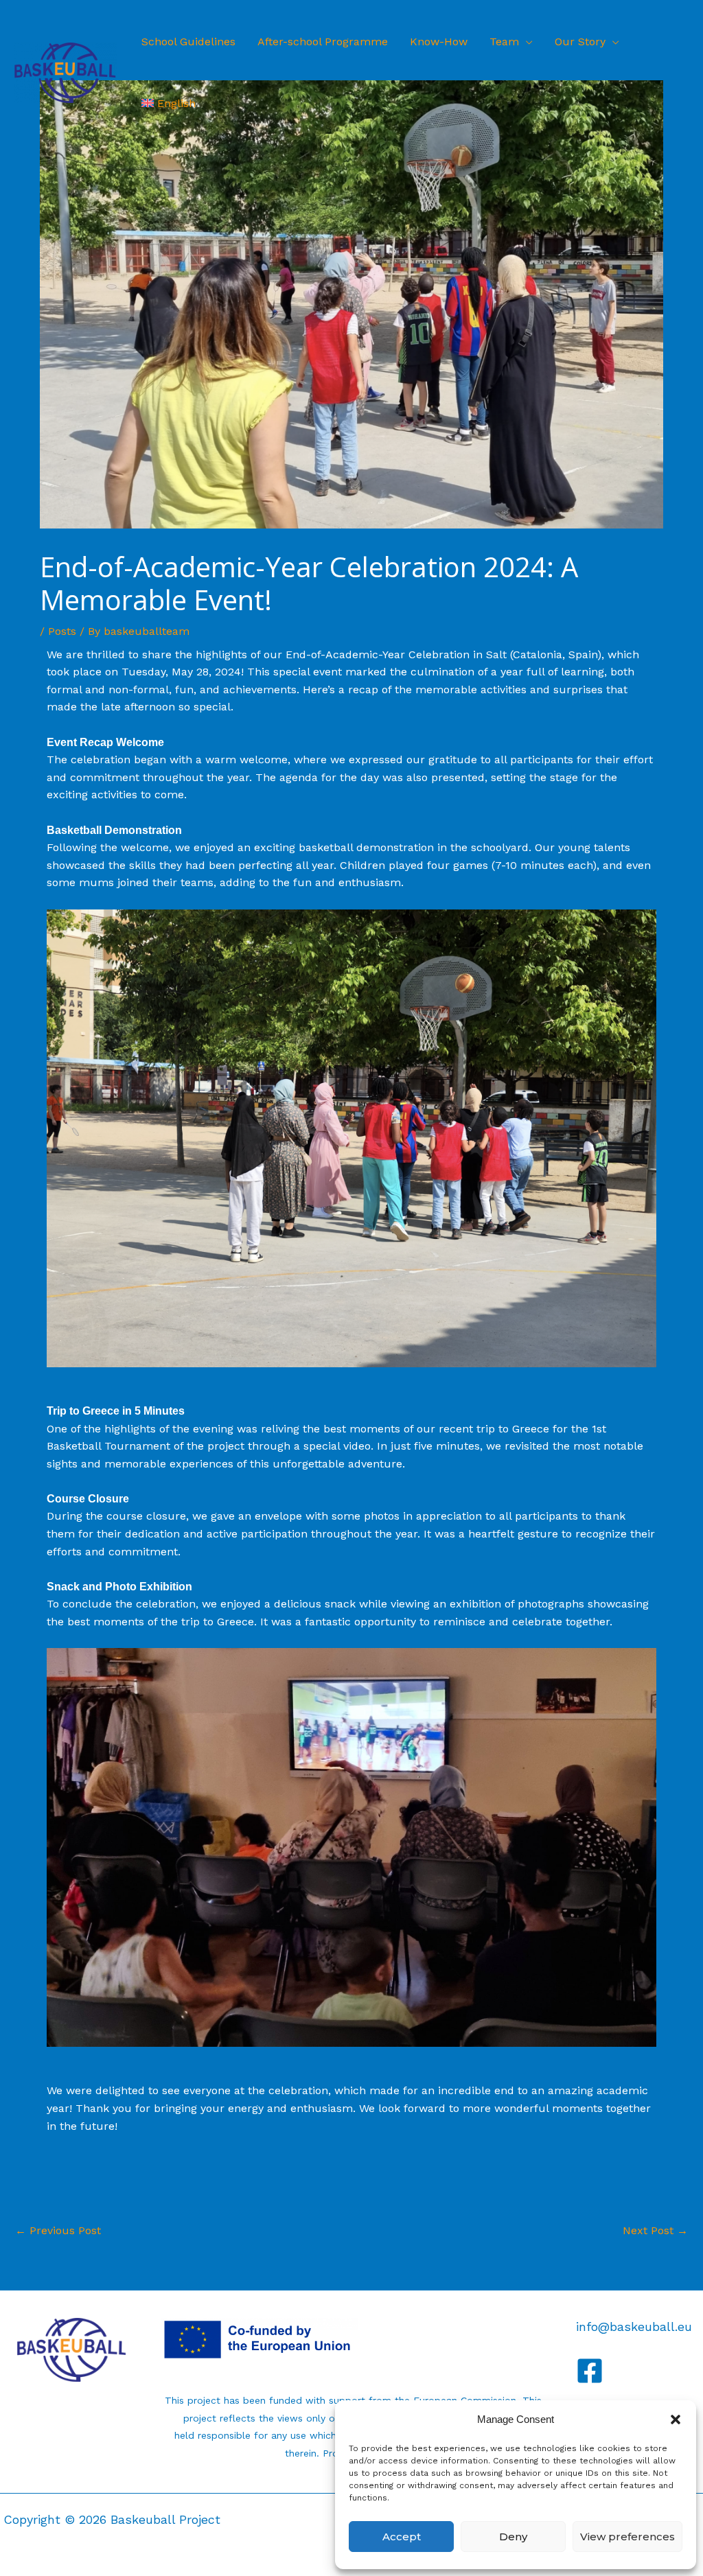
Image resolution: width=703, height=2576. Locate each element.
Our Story (580, 42)
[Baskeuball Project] (65, 72)
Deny (513, 2537)
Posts (62, 631)
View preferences (627, 2537)
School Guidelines (188, 42)
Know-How (439, 42)
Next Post (655, 2230)
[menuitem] (169, 104)
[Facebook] (590, 2371)
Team (504, 42)
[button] (676, 2420)
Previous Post (58, 2230)
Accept (402, 2537)
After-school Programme (323, 42)
